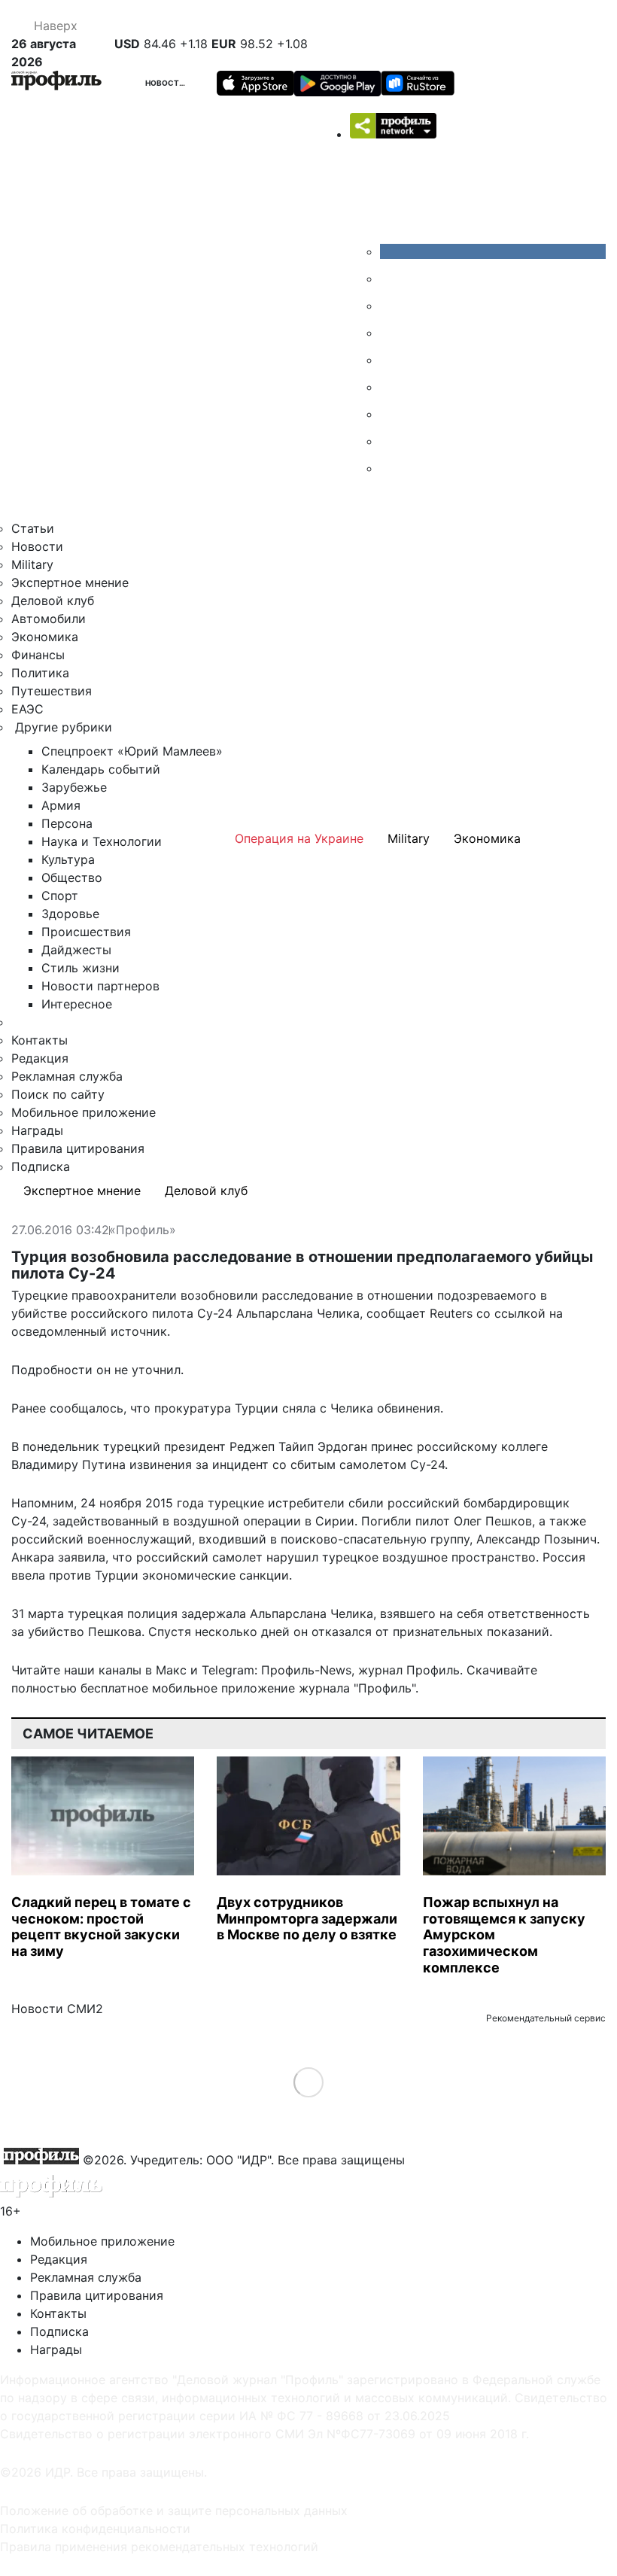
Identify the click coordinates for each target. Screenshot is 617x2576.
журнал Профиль (409, 1670)
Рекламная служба (67, 1076)
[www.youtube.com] (391, 306)
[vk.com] (493, 251)
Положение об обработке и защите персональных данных (174, 2511)
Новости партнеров (100, 986)
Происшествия (86, 932)
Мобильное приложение (84, 1112)
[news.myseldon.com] (391, 360)
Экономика (45, 637)
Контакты (40, 1040)
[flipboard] (391, 468)
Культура (68, 859)
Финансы (38, 655)
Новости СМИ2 (57, 2009)
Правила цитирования (78, 1148)
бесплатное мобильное (149, 1688)
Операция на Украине (299, 838)
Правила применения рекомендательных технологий (159, 2547)
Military (32, 564)
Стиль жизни (81, 968)
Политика (40, 673)
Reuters (451, 1313)
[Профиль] (56, 83)
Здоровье (70, 914)
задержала (214, 1613)
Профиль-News (306, 1670)
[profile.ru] (391, 441)
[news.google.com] (391, 387)
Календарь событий (101, 769)
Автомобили (49, 619)
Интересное (77, 1004)
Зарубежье (74, 787)
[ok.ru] (391, 278)
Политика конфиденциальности (95, 2529)
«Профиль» (143, 1230)
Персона (67, 823)
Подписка (41, 1166)
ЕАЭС (27, 709)
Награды (37, 1130)
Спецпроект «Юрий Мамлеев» (132, 751)
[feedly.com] (391, 414)
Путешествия (52, 691)
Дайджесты (76, 950)
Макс (171, 1670)
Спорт (60, 896)
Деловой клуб (53, 601)
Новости (166, 83)
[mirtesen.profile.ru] (391, 333)
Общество (72, 877)
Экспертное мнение (70, 582)
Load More (309, 2082)
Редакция (40, 1058)
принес (392, 1446)
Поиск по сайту (58, 1094)
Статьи (33, 528)
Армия (61, 805)
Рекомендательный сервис (546, 2018)
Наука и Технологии (102, 841)
